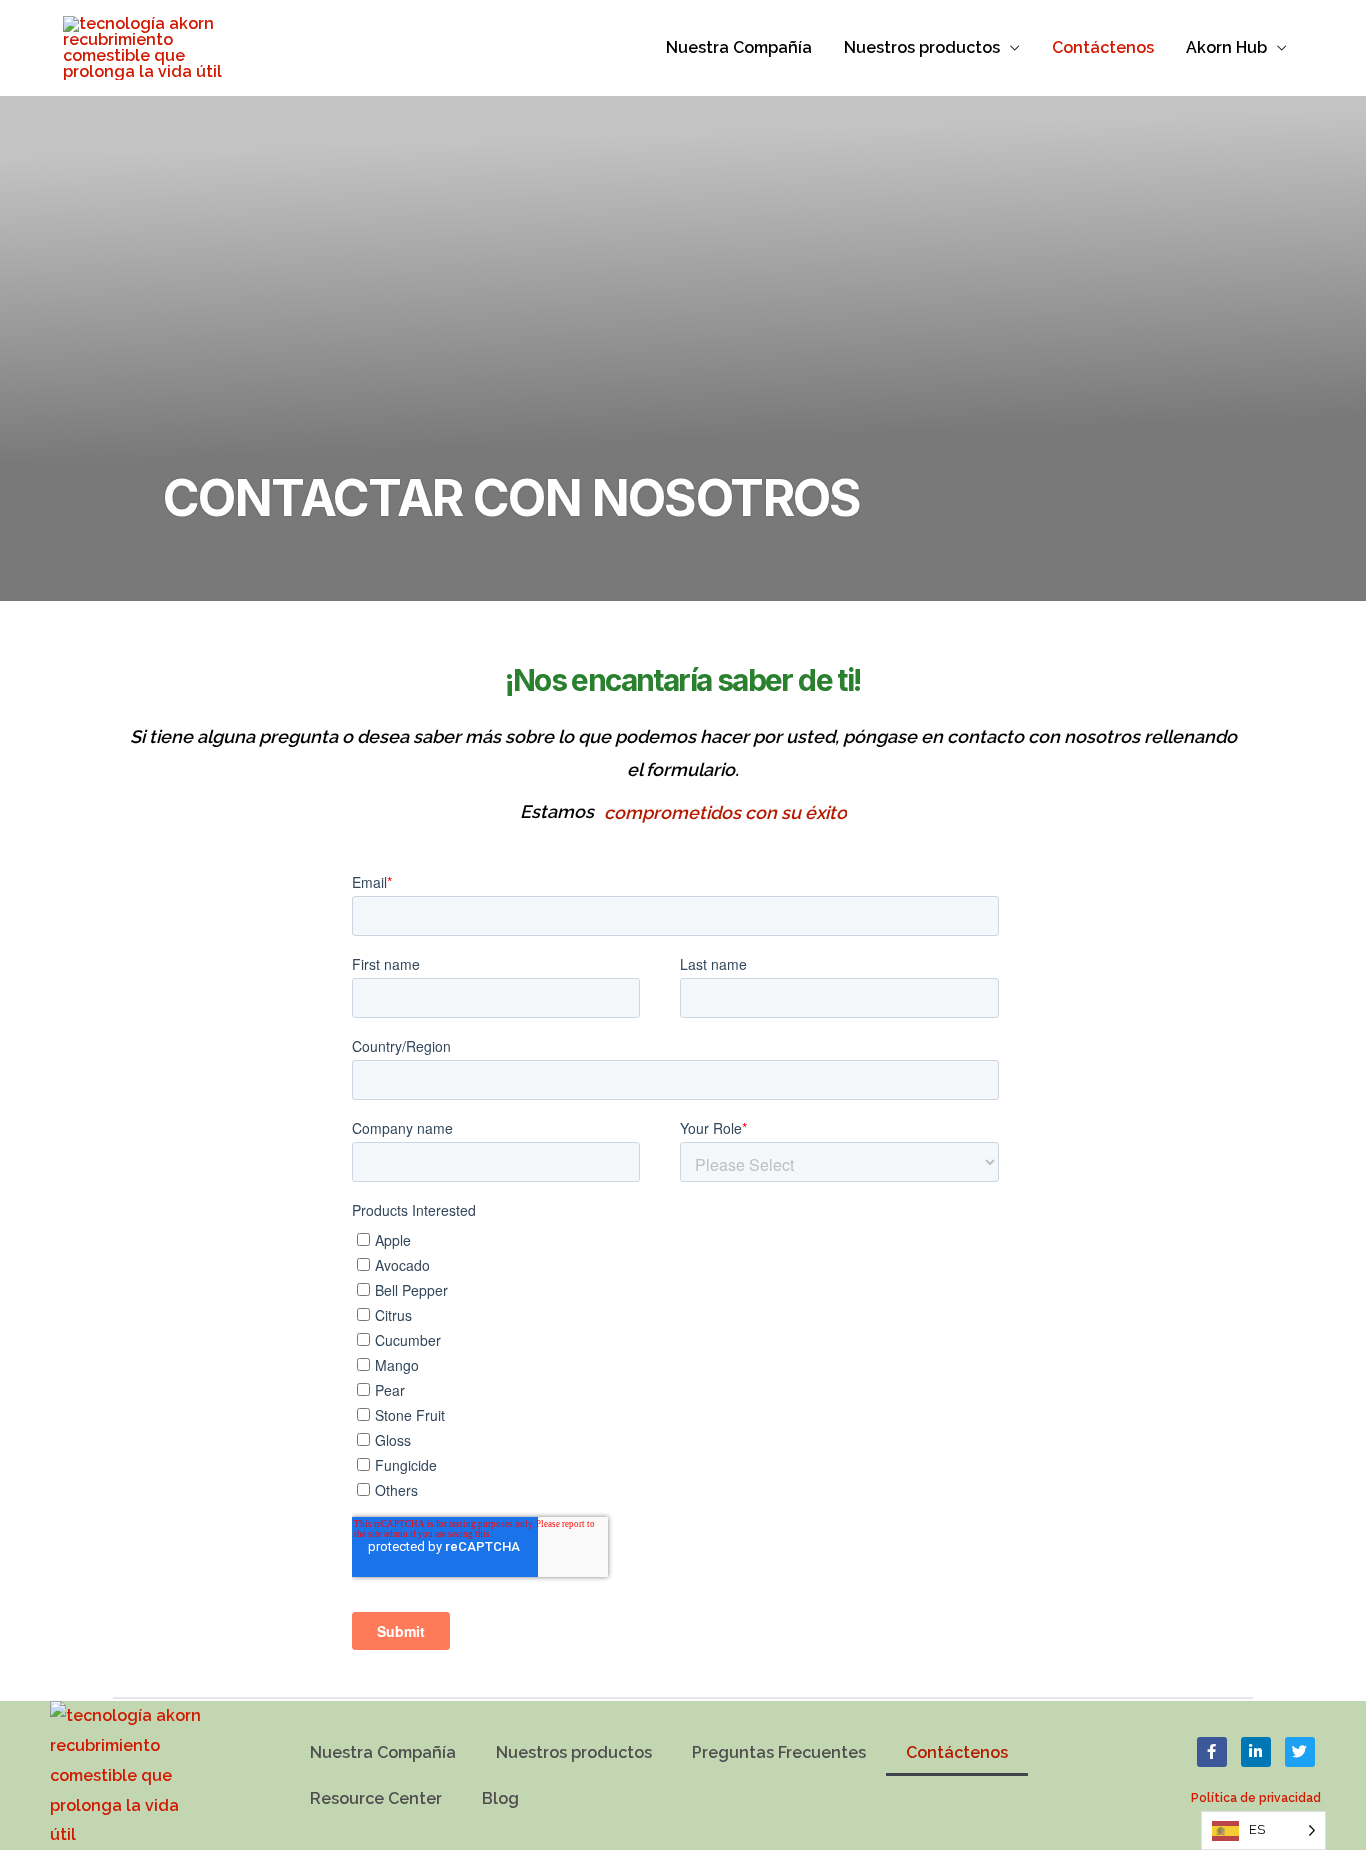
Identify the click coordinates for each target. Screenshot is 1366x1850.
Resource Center (376, 1798)
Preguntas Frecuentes (779, 1752)
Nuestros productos (922, 47)
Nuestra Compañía (739, 47)
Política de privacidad (1256, 1798)
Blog (500, 1798)
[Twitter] (1300, 1752)
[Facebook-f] (1212, 1752)
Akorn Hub (1226, 47)
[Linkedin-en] (1256, 1752)
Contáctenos (1103, 47)
